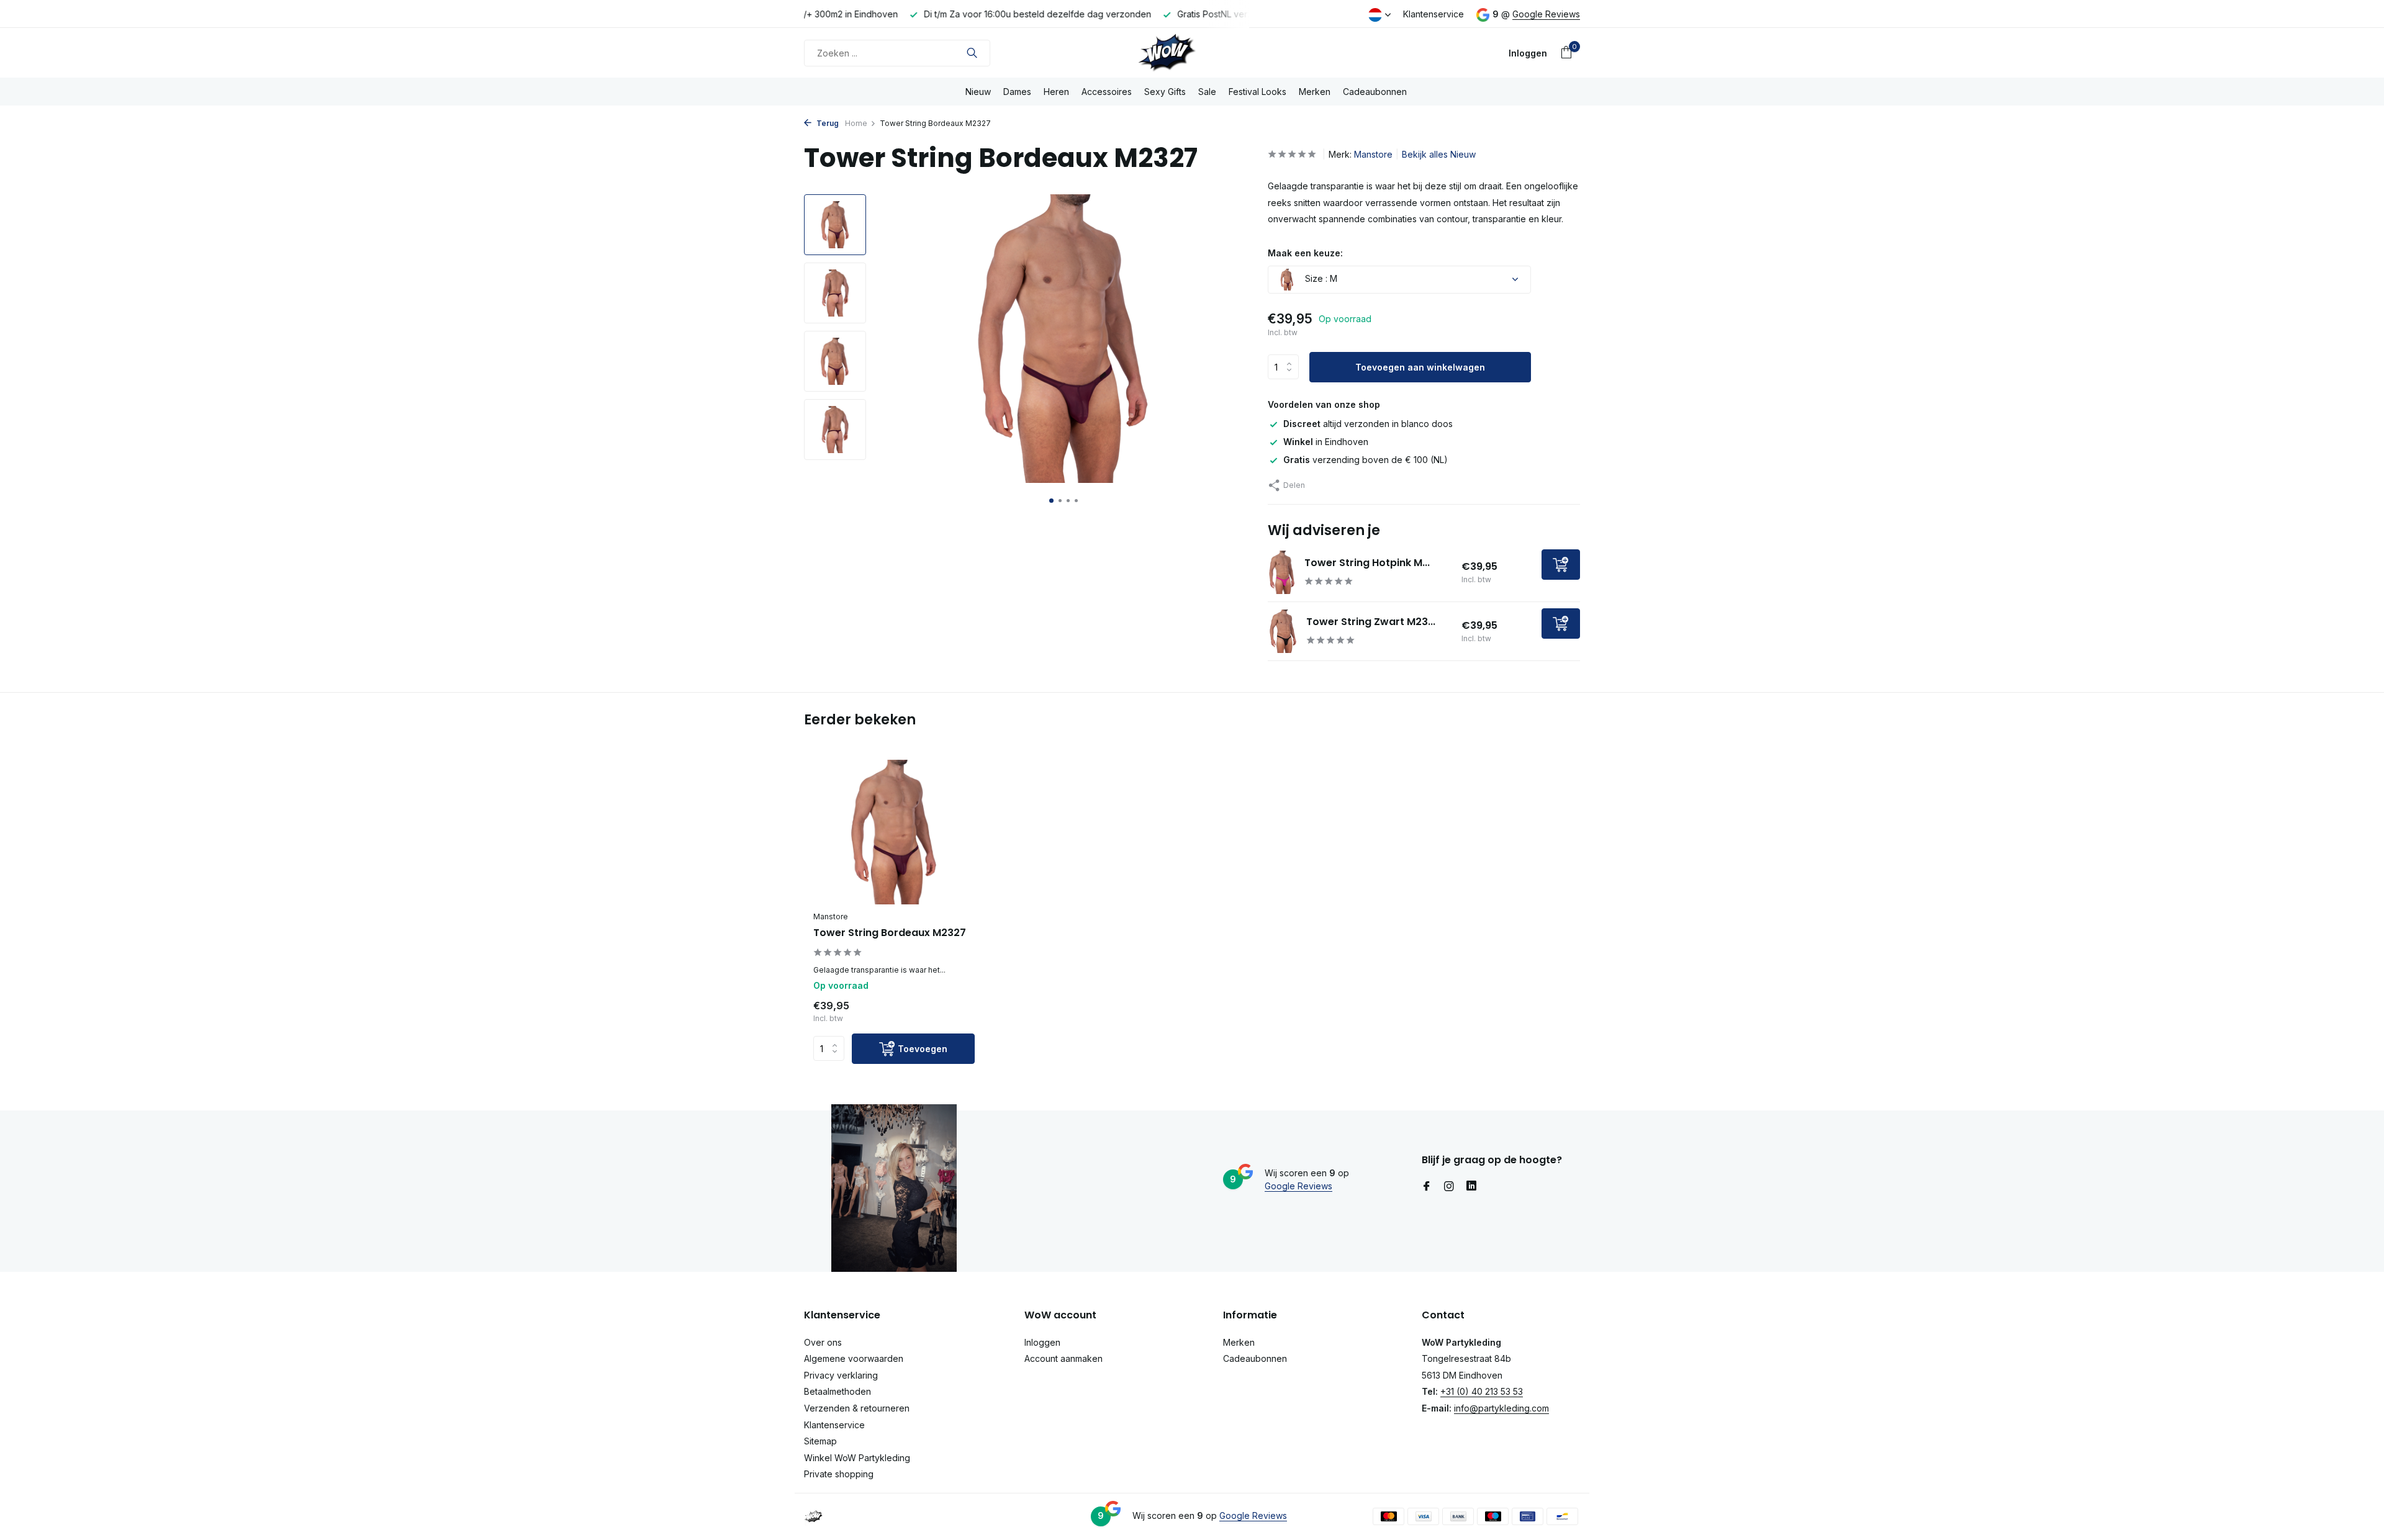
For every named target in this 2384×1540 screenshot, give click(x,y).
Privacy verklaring (841, 1375)
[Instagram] (1449, 1187)
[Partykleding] (1192, 53)
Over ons (823, 1342)
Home (856, 123)
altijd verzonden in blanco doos (1368, 424)
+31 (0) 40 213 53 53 (1482, 1391)
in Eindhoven (1326, 442)
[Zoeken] (972, 53)
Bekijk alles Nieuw (1439, 154)
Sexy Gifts (1165, 92)
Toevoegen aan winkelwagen (1420, 367)
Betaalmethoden (838, 1391)
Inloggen (1042, 1342)
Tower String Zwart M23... (1371, 622)
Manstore (1373, 154)
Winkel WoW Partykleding (857, 1458)
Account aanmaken (1063, 1358)
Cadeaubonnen (1375, 92)
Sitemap (820, 1441)
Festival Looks (1257, 92)
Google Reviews (1546, 14)
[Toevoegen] (1561, 565)
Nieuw (978, 92)
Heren (1056, 92)
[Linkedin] (1471, 1187)
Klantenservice (1434, 14)
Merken (1315, 92)
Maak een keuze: (1305, 253)
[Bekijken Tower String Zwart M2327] (1282, 631)
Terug (827, 123)
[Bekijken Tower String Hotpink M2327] (1282, 572)
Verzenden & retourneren (857, 1408)
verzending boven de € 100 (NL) (1366, 460)
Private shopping (839, 1474)
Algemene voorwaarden (854, 1358)
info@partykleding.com (1501, 1408)
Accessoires (1107, 92)
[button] (1051, 501)
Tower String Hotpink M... (1367, 563)
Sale (1207, 92)
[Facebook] (1427, 1187)
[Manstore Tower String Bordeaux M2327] (894, 832)
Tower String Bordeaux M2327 (890, 933)
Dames (1017, 92)
